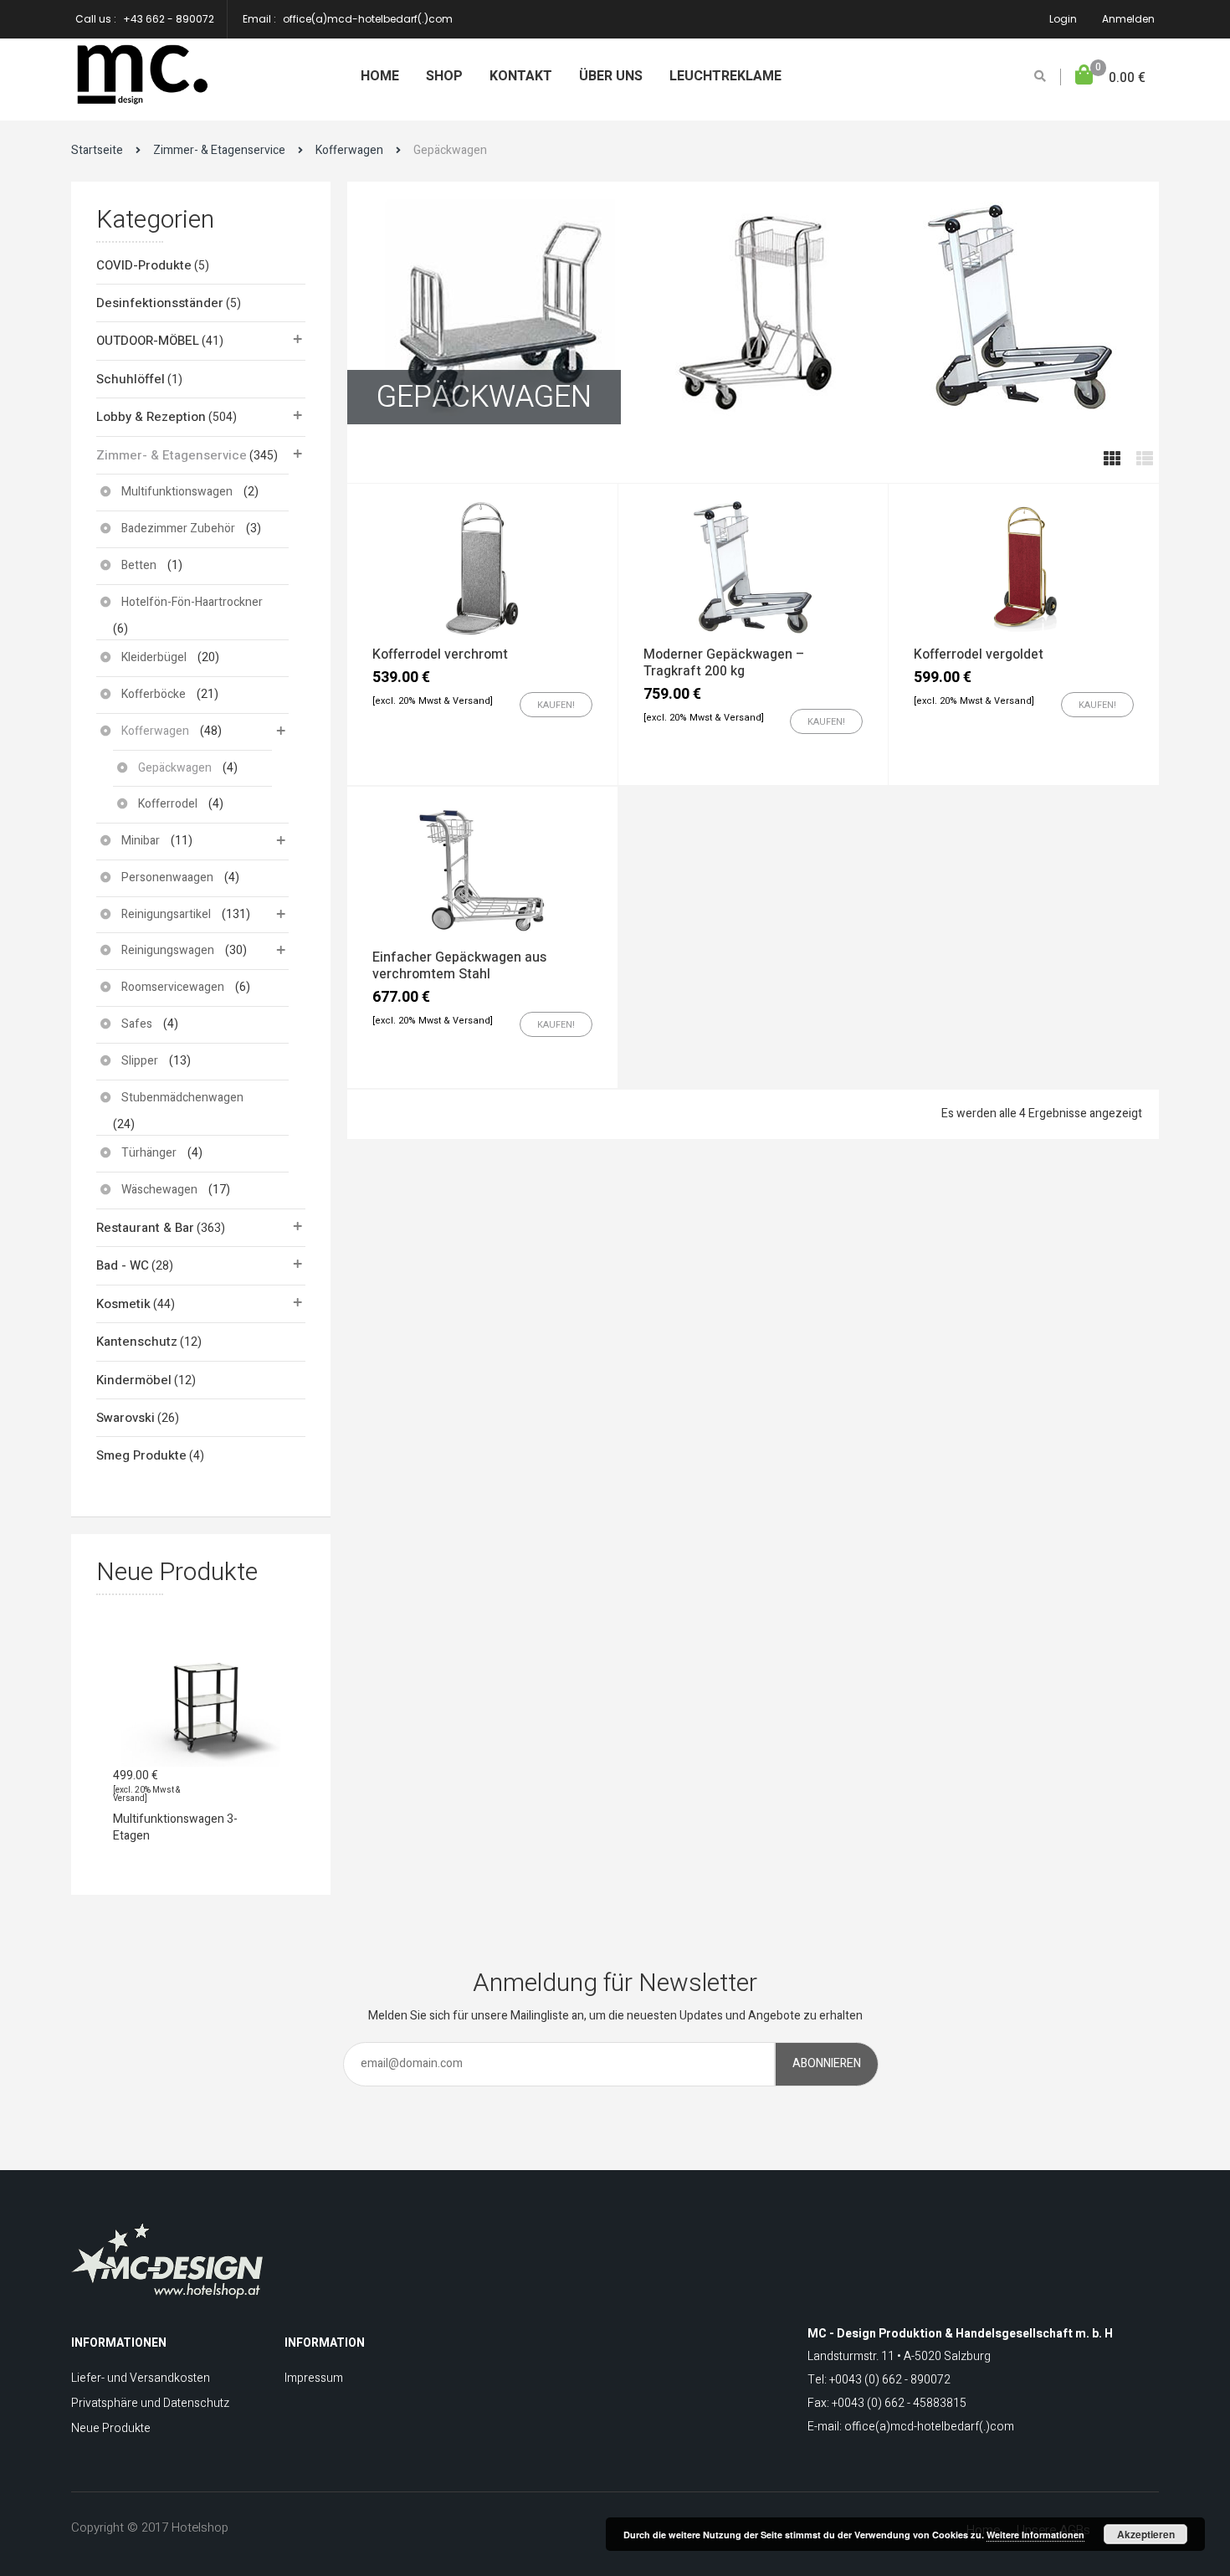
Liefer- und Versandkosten (141, 2378)
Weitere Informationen (1035, 2535)
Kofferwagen (349, 150)
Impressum (314, 2378)
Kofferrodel (168, 804)
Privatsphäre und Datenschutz (150, 2403)
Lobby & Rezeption (151, 417)
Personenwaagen (167, 877)
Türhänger (149, 1153)
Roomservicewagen (173, 987)
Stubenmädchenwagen (182, 1098)
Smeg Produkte (141, 1455)
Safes (137, 1024)
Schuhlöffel (131, 379)
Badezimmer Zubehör (178, 529)
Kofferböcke (154, 694)
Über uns (611, 76)
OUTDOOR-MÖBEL (148, 341)
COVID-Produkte (144, 265)
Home (380, 76)
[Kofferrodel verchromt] (482, 567)
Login (1063, 19)
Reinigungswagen (168, 950)
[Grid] (1112, 459)
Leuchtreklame (725, 76)
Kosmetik (123, 1304)
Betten (139, 565)
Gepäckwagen (175, 768)
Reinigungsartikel (166, 914)
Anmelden (1128, 19)
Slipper (140, 1061)
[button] (1110, 78)
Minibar (141, 841)
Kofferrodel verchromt (440, 654)
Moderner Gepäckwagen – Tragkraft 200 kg (724, 663)
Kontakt (521, 76)
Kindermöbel (134, 1380)
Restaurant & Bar (145, 1228)
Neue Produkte (111, 2428)
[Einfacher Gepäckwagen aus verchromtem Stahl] (482, 870)
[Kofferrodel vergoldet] (1024, 567)
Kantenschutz (137, 1342)
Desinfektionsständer (160, 303)
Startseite (97, 150)
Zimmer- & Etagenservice (219, 150)
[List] (1145, 459)
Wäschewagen (159, 1190)
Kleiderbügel (154, 657)
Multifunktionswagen (177, 492)
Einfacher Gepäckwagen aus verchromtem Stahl (459, 966)
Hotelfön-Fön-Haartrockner (192, 602)
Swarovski (126, 1418)
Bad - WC (123, 1265)
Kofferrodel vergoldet (979, 654)
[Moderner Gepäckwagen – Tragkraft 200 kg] (753, 567)
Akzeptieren (1146, 2534)
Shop (444, 76)
